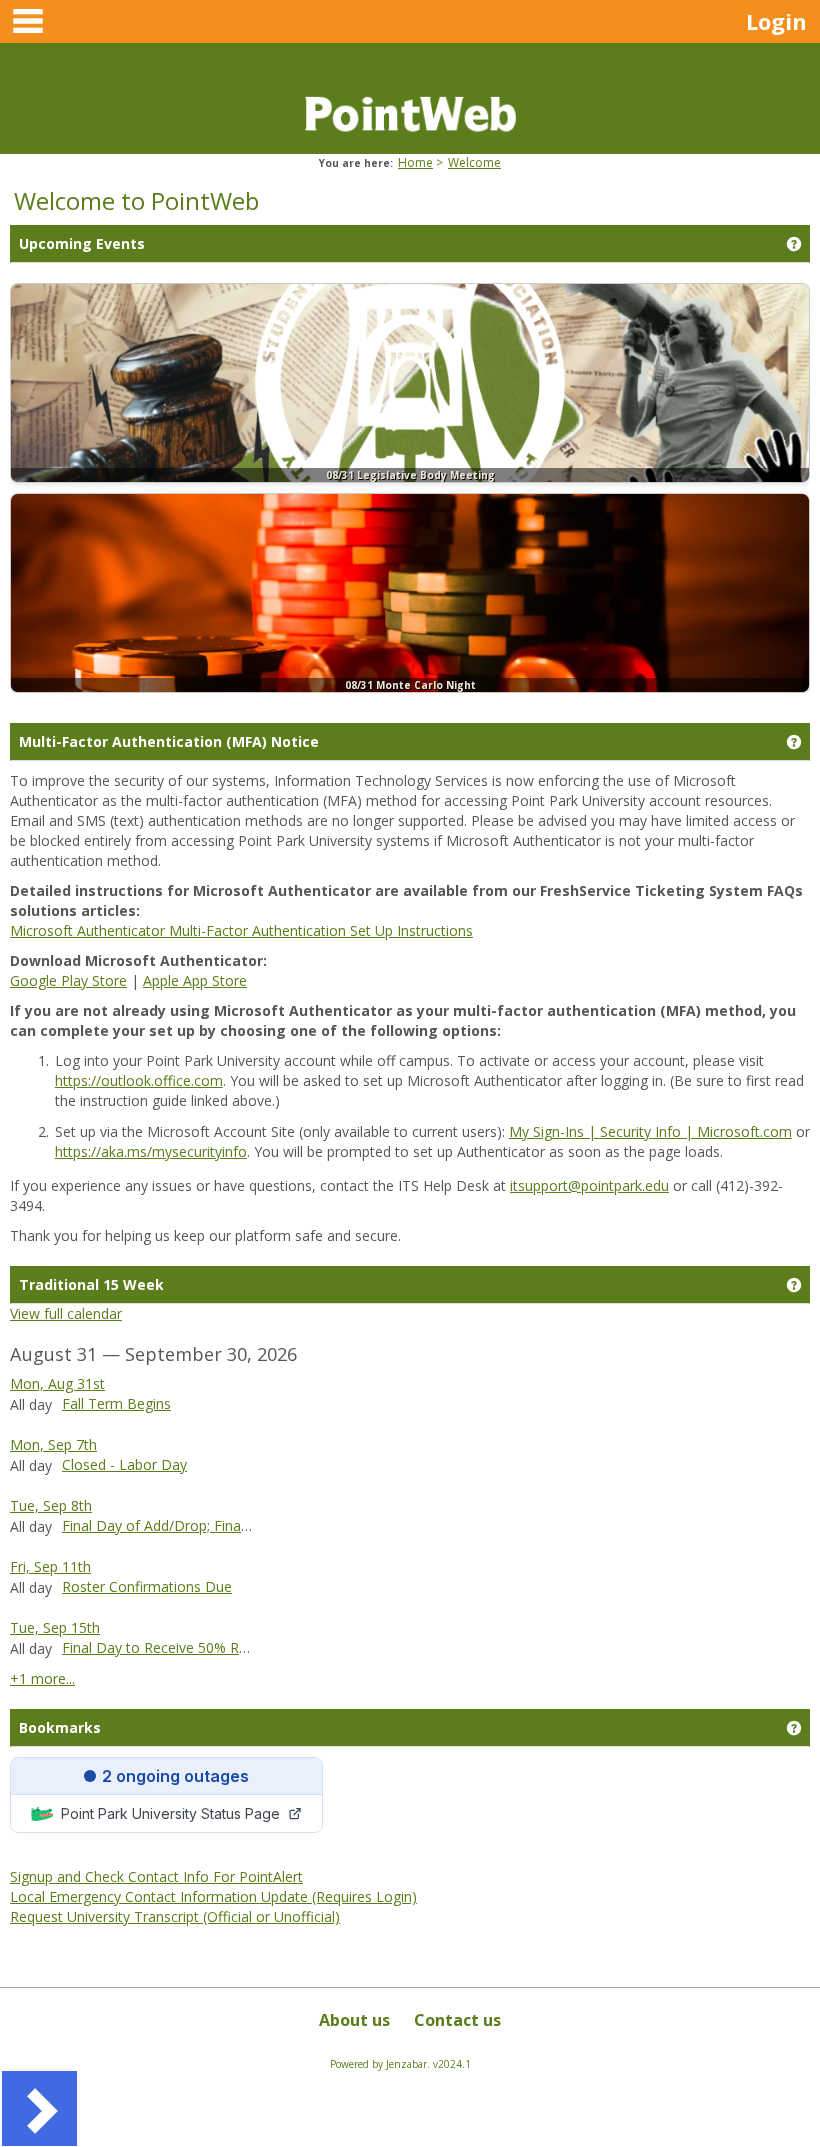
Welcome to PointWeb (136, 200)
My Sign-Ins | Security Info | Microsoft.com (650, 1131)
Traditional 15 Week (91, 1284)
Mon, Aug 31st (57, 1383)
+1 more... (42, 1678)
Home (415, 162)
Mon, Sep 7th (53, 1444)
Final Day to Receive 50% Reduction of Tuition (212, 1647)
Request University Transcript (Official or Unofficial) (175, 1916)
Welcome (474, 162)
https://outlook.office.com (139, 1080)
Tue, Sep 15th (55, 1627)
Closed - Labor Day (124, 1464)
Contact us (457, 2020)
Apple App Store (195, 980)
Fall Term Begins (116, 1403)
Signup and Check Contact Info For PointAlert (156, 1876)
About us (354, 2020)
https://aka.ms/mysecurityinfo (151, 1151)
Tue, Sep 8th (51, 1505)
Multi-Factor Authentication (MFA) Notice (169, 741)
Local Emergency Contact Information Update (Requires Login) (213, 1896)
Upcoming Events (82, 243)
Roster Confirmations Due (147, 1586)
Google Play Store (68, 980)
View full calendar (66, 1313)
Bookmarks (60, 1727)
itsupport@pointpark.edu (589, 1185)
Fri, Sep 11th (50, 1566)
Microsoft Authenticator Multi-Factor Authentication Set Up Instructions (241, 930)
